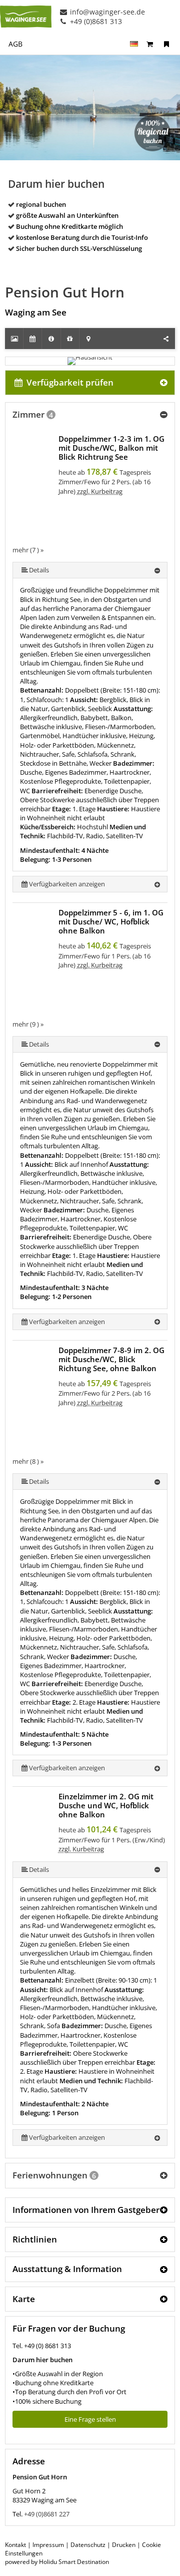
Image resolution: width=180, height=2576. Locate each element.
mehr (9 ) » (28, 1024)
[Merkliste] (166, 44)
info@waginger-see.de (106, 12)
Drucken (124, 2545)
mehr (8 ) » (28, 1461)
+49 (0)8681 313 (95, 21)
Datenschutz (88, 2545)
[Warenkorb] (150, 44)
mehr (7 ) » (28, 550)
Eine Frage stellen (90, 2419)
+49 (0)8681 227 (47, 2514)
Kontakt (15, 2545)
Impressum (48, 2545)
